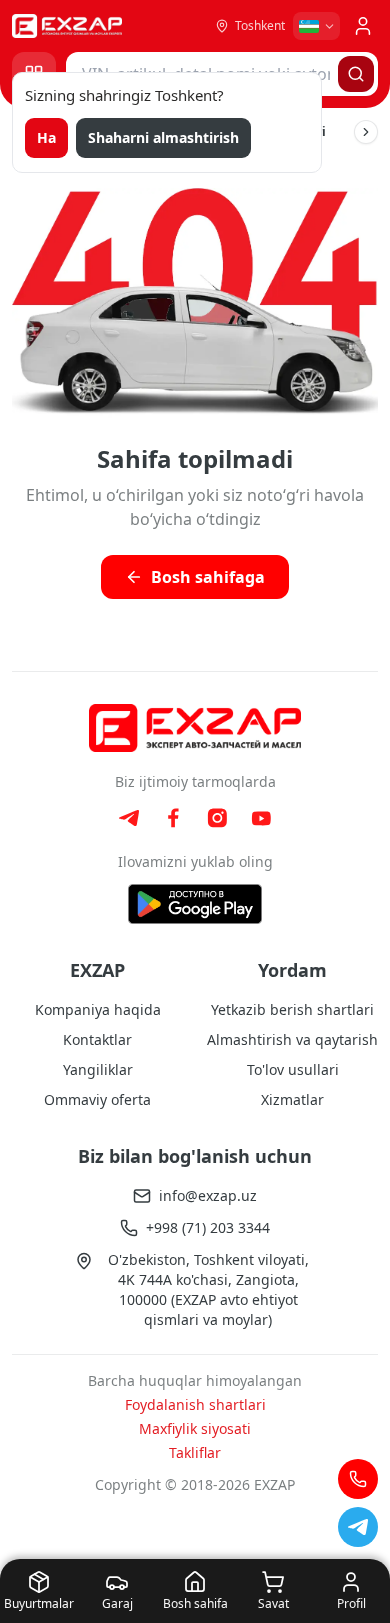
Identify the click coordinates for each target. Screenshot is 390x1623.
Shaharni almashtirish (163, 137)
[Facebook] (173, 818)
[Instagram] (217, 818)
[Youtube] (261, 818)
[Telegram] (129, 818)
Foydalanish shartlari (195, 1404)
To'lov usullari (293, 1069)
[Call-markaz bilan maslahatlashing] (358, 1479)
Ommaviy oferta (97, 1099)
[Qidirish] (356, 74)
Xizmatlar (292, 1099)
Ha (46, 137)
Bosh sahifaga (208, 577)
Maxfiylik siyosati (195, 1428)
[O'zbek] (316, 26)
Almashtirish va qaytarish (292, 1039)
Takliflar (195, 1452)
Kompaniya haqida (98, 1009)
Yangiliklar (98, 1069)
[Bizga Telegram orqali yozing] (358, 1527)
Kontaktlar (97, 1039)
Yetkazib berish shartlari (292, 1009)
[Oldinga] (366, 132)
